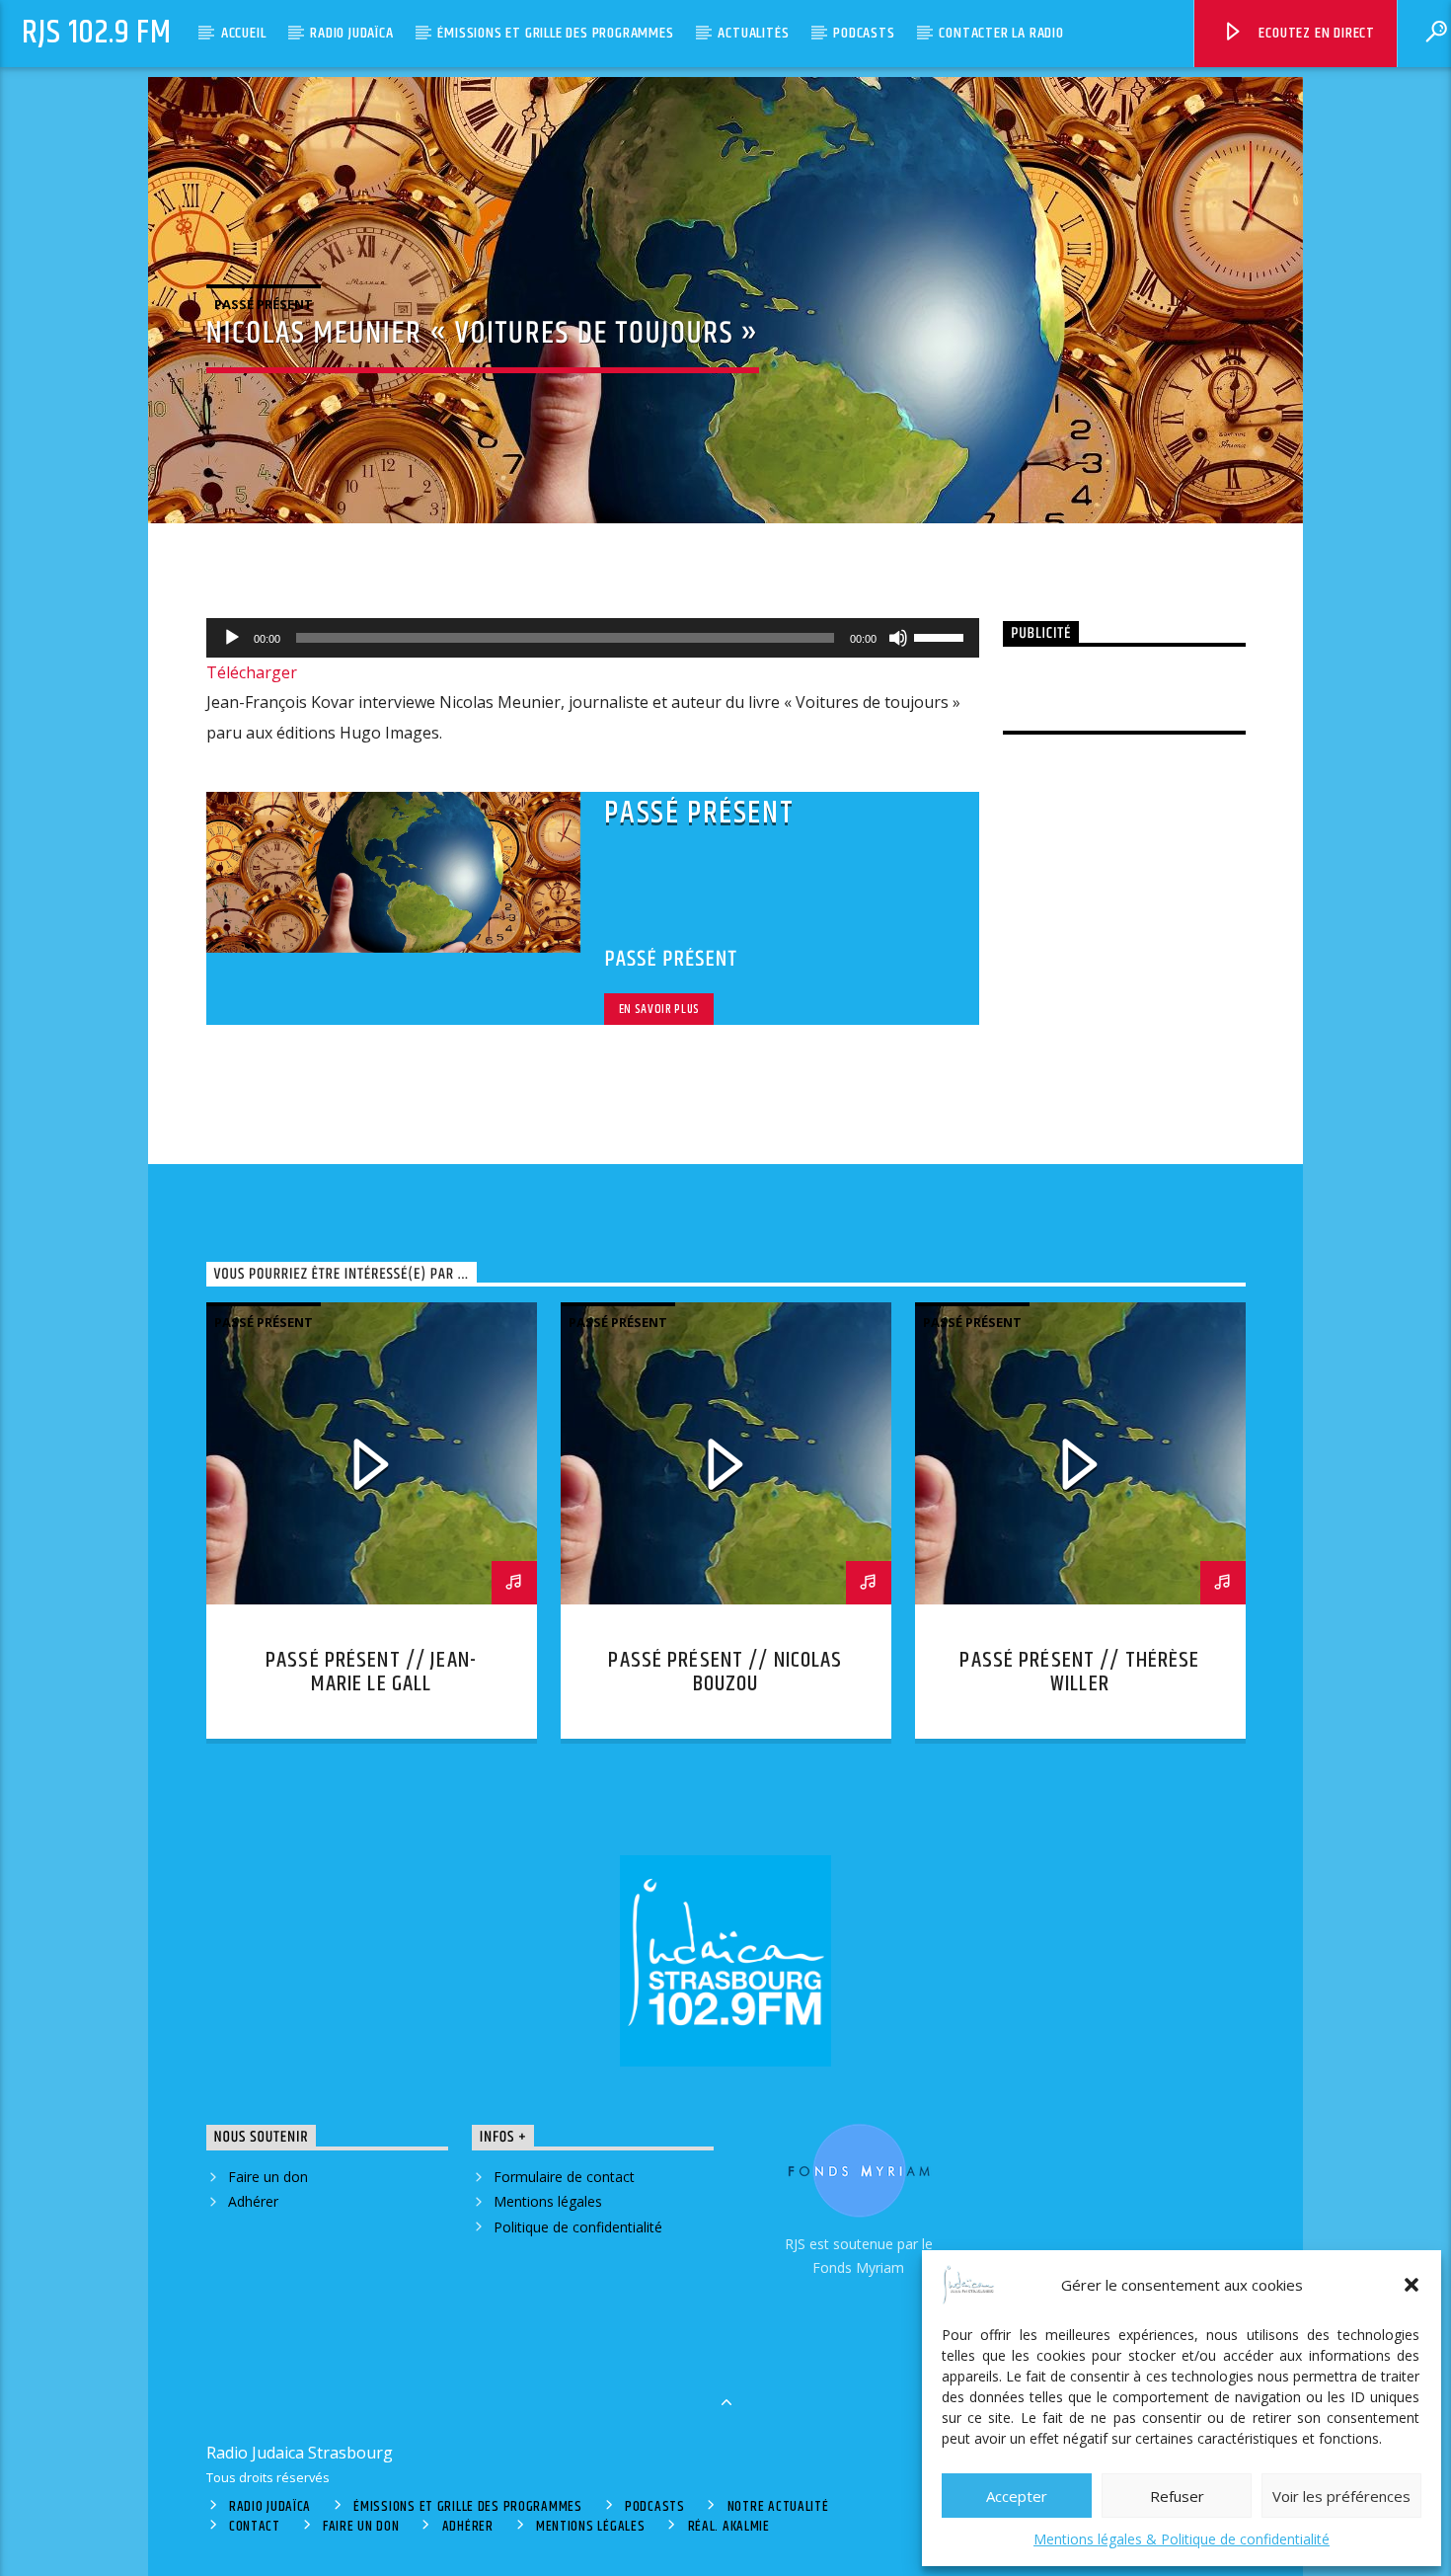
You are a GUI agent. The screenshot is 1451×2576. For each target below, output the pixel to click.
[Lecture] (232, 638)
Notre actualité (778, 2507)
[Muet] (898, 638)
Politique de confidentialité (578, 2227)
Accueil (244, 33)
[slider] (942, 636)
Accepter (1017, 2496)
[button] (1412, 2285)
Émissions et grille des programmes (555, 33)
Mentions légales (548, 2201)
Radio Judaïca (351, 33)
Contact (255, 2527)
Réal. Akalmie (729, 2527)
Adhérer (253, 2201)
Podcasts (864, 33)
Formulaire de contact (564, 2177)
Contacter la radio (1001, 33)
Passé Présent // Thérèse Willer (1079, 1672)
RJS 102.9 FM (97, 33)
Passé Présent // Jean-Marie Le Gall (371, 1672)
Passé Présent (264, 304)
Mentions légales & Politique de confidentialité (1182, 2539)
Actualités (753, 33)
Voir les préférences (1341, 2496)
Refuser (1177, 2496)
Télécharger (252, 672)
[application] (593, 638)
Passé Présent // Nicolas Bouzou (725, 1672)
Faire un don (268, 2177)
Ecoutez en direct (1315, 33)
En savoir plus (659, 1009)
